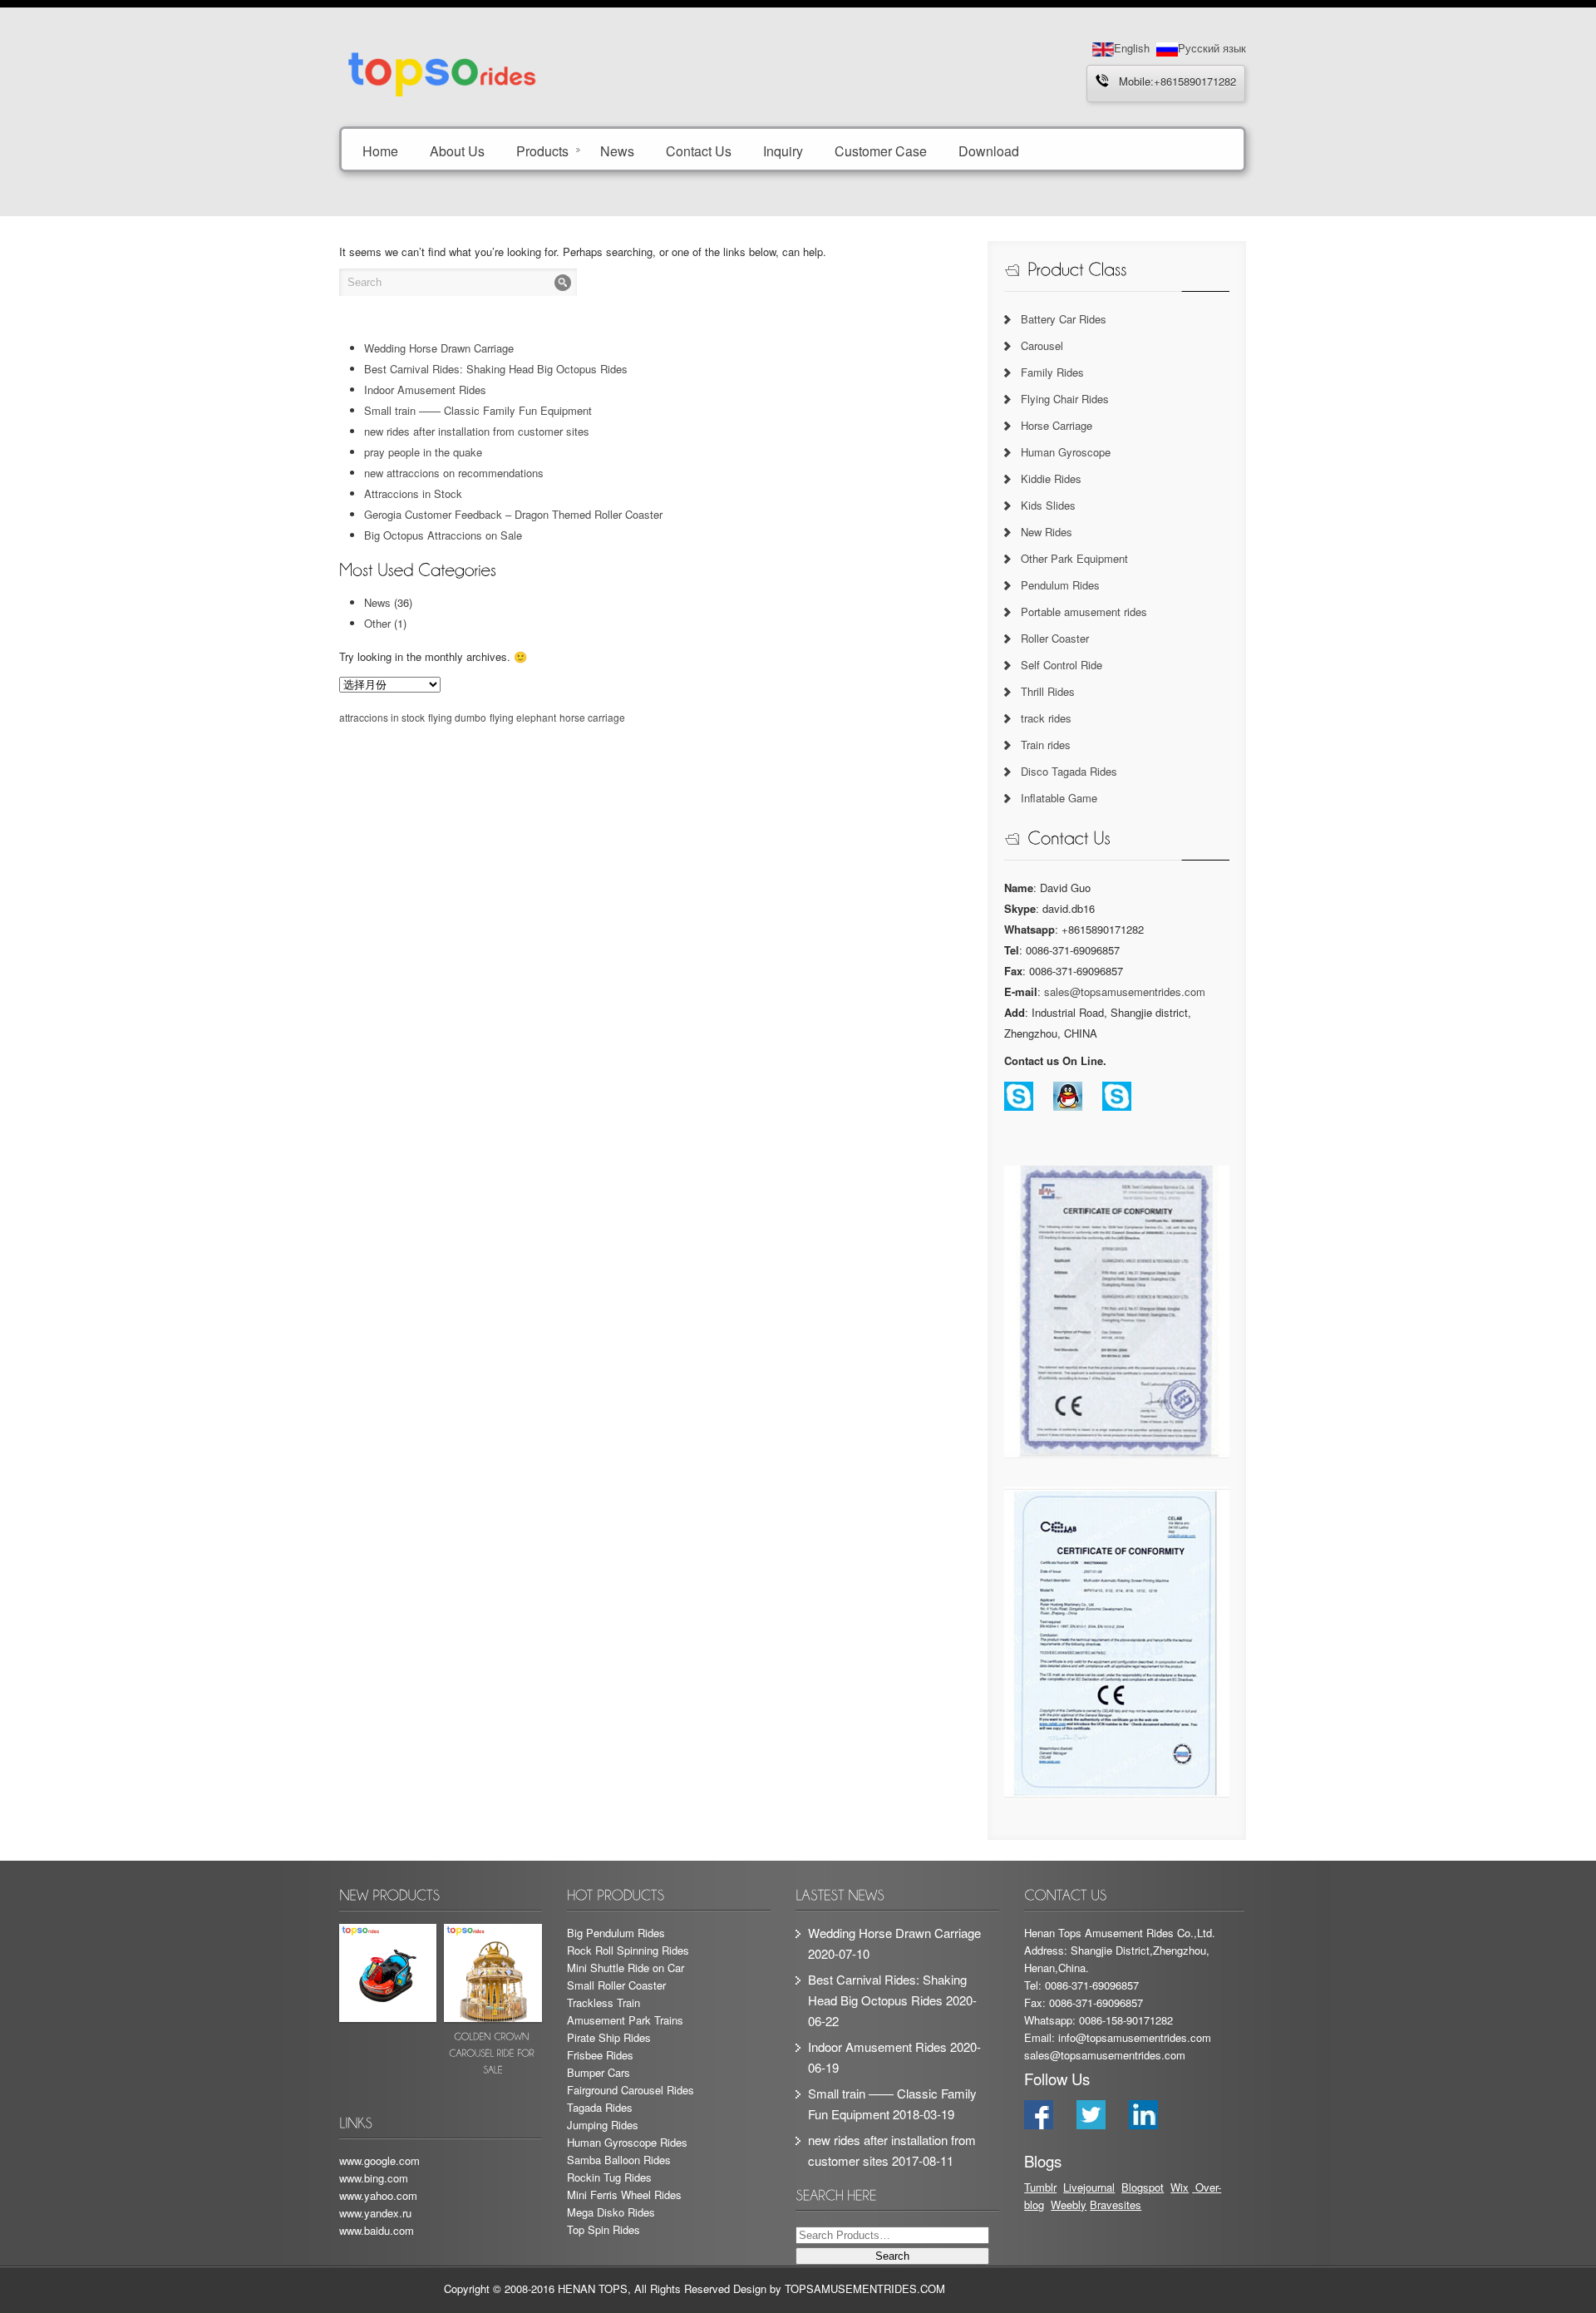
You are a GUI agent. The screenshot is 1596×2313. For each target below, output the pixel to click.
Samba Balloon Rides (619, 2160)
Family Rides (1052, 372)
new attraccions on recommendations (454, 473)
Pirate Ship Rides (609, 2037)
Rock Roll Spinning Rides (628, 1950)
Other (377, 623)
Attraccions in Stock (413, 493)
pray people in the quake (423, 452)
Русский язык (1212, 48)
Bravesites (1116, 2205)
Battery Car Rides (1064, 319)
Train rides (1046, 745)
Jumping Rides (603, 2125)
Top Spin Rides (603, 2229)
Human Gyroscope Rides (627, 2142)
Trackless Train (603, 2002)
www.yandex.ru (375, 2213)
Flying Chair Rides (1065, 399)
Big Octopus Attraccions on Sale (443, 535)
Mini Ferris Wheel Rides (624, 2195)
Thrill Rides (1048, 691)
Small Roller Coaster (616, 1985)
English (1132, 48)
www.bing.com (374, 2178)
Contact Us (699, 150)
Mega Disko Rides (611, 2212)
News (617, 150)
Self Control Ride (1062, 665)
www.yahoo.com (378, 2195)
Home (380, 150)
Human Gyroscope (1066, 452)
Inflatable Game (1059, 798)
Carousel (1042, 345)
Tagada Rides (600, 2107)
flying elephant (523, 717)
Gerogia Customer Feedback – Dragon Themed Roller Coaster (513, 514)
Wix (1180, 2187)
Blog (1132, 2187)
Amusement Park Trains (625, 2020)
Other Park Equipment (1074, 558)
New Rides (1047, 532)
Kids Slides (1048, 505)
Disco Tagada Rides (1069, 771)
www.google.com (379, 2160)
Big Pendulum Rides (616, 1933)
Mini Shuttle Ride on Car (626, 1968)
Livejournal (1089, 2187)
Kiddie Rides (1051, 478)
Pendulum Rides (1060, 585)
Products (542, 150)
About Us (457, 150)
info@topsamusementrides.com (1135, 2037)
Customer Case (881, 150)
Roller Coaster (1055, 638)
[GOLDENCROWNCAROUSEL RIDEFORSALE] (493, 2003)
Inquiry (783, 150)
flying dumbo (457, 717)
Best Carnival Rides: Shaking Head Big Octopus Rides (496, 369)
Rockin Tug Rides (609, 2177)
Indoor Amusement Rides (425, 390)
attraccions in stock (382, 717)
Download (989, 150)
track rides (1046, 718)
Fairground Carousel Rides (631, 2090)
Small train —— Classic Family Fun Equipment (478, 410)
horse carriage (592, 717)
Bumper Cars (598, 2072)
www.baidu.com (377, 2230)
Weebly (1069, 2205)
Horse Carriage (1057, 425)
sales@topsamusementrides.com (1125, 991)
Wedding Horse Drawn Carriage (439, 348)
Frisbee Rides (600, 2055)
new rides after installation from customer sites (477, 431)
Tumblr (1040, 2187)
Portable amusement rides (1084, 612)
